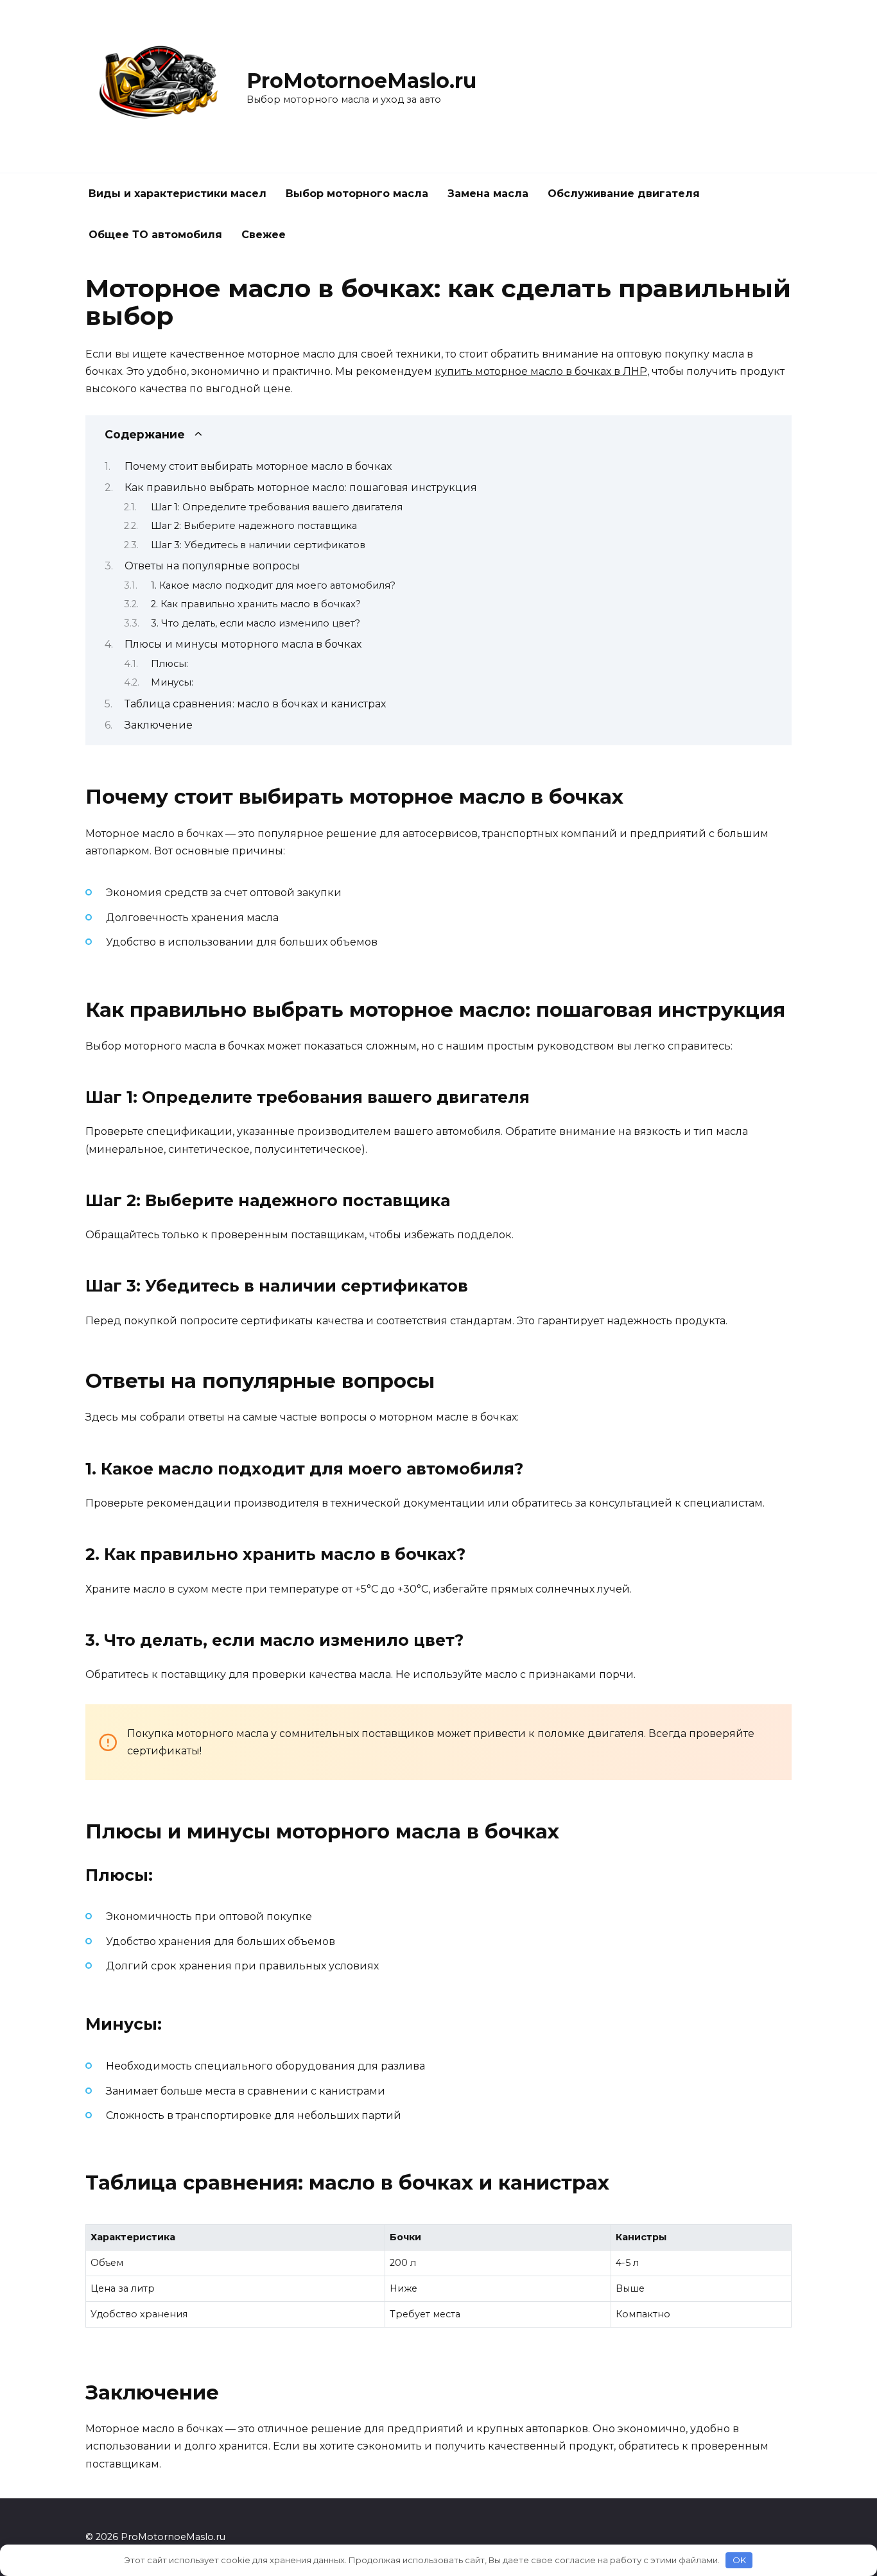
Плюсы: (169, 664)
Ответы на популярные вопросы (212, 566)
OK (739, 2560)
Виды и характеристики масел (178, 194)
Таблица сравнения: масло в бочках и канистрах (255, 704)
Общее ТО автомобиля (155, 235)
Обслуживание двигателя (624, 194)
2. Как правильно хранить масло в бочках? (256, 604)
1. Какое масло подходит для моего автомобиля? (273, 585)
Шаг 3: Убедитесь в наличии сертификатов (258, 545)
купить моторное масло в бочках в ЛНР (541, 371)
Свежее (264, 235)
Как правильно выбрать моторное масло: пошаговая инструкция (301, 488)
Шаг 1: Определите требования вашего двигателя (277, 507)
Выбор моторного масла (357, 194)
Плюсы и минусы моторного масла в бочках (243, 644)
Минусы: (172, 682)
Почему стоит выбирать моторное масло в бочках (258, 466)
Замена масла (488, 194)
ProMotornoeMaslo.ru (361, 81)
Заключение (159, 725)
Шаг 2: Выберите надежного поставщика (254, 526)
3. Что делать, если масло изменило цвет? (256, 623)
